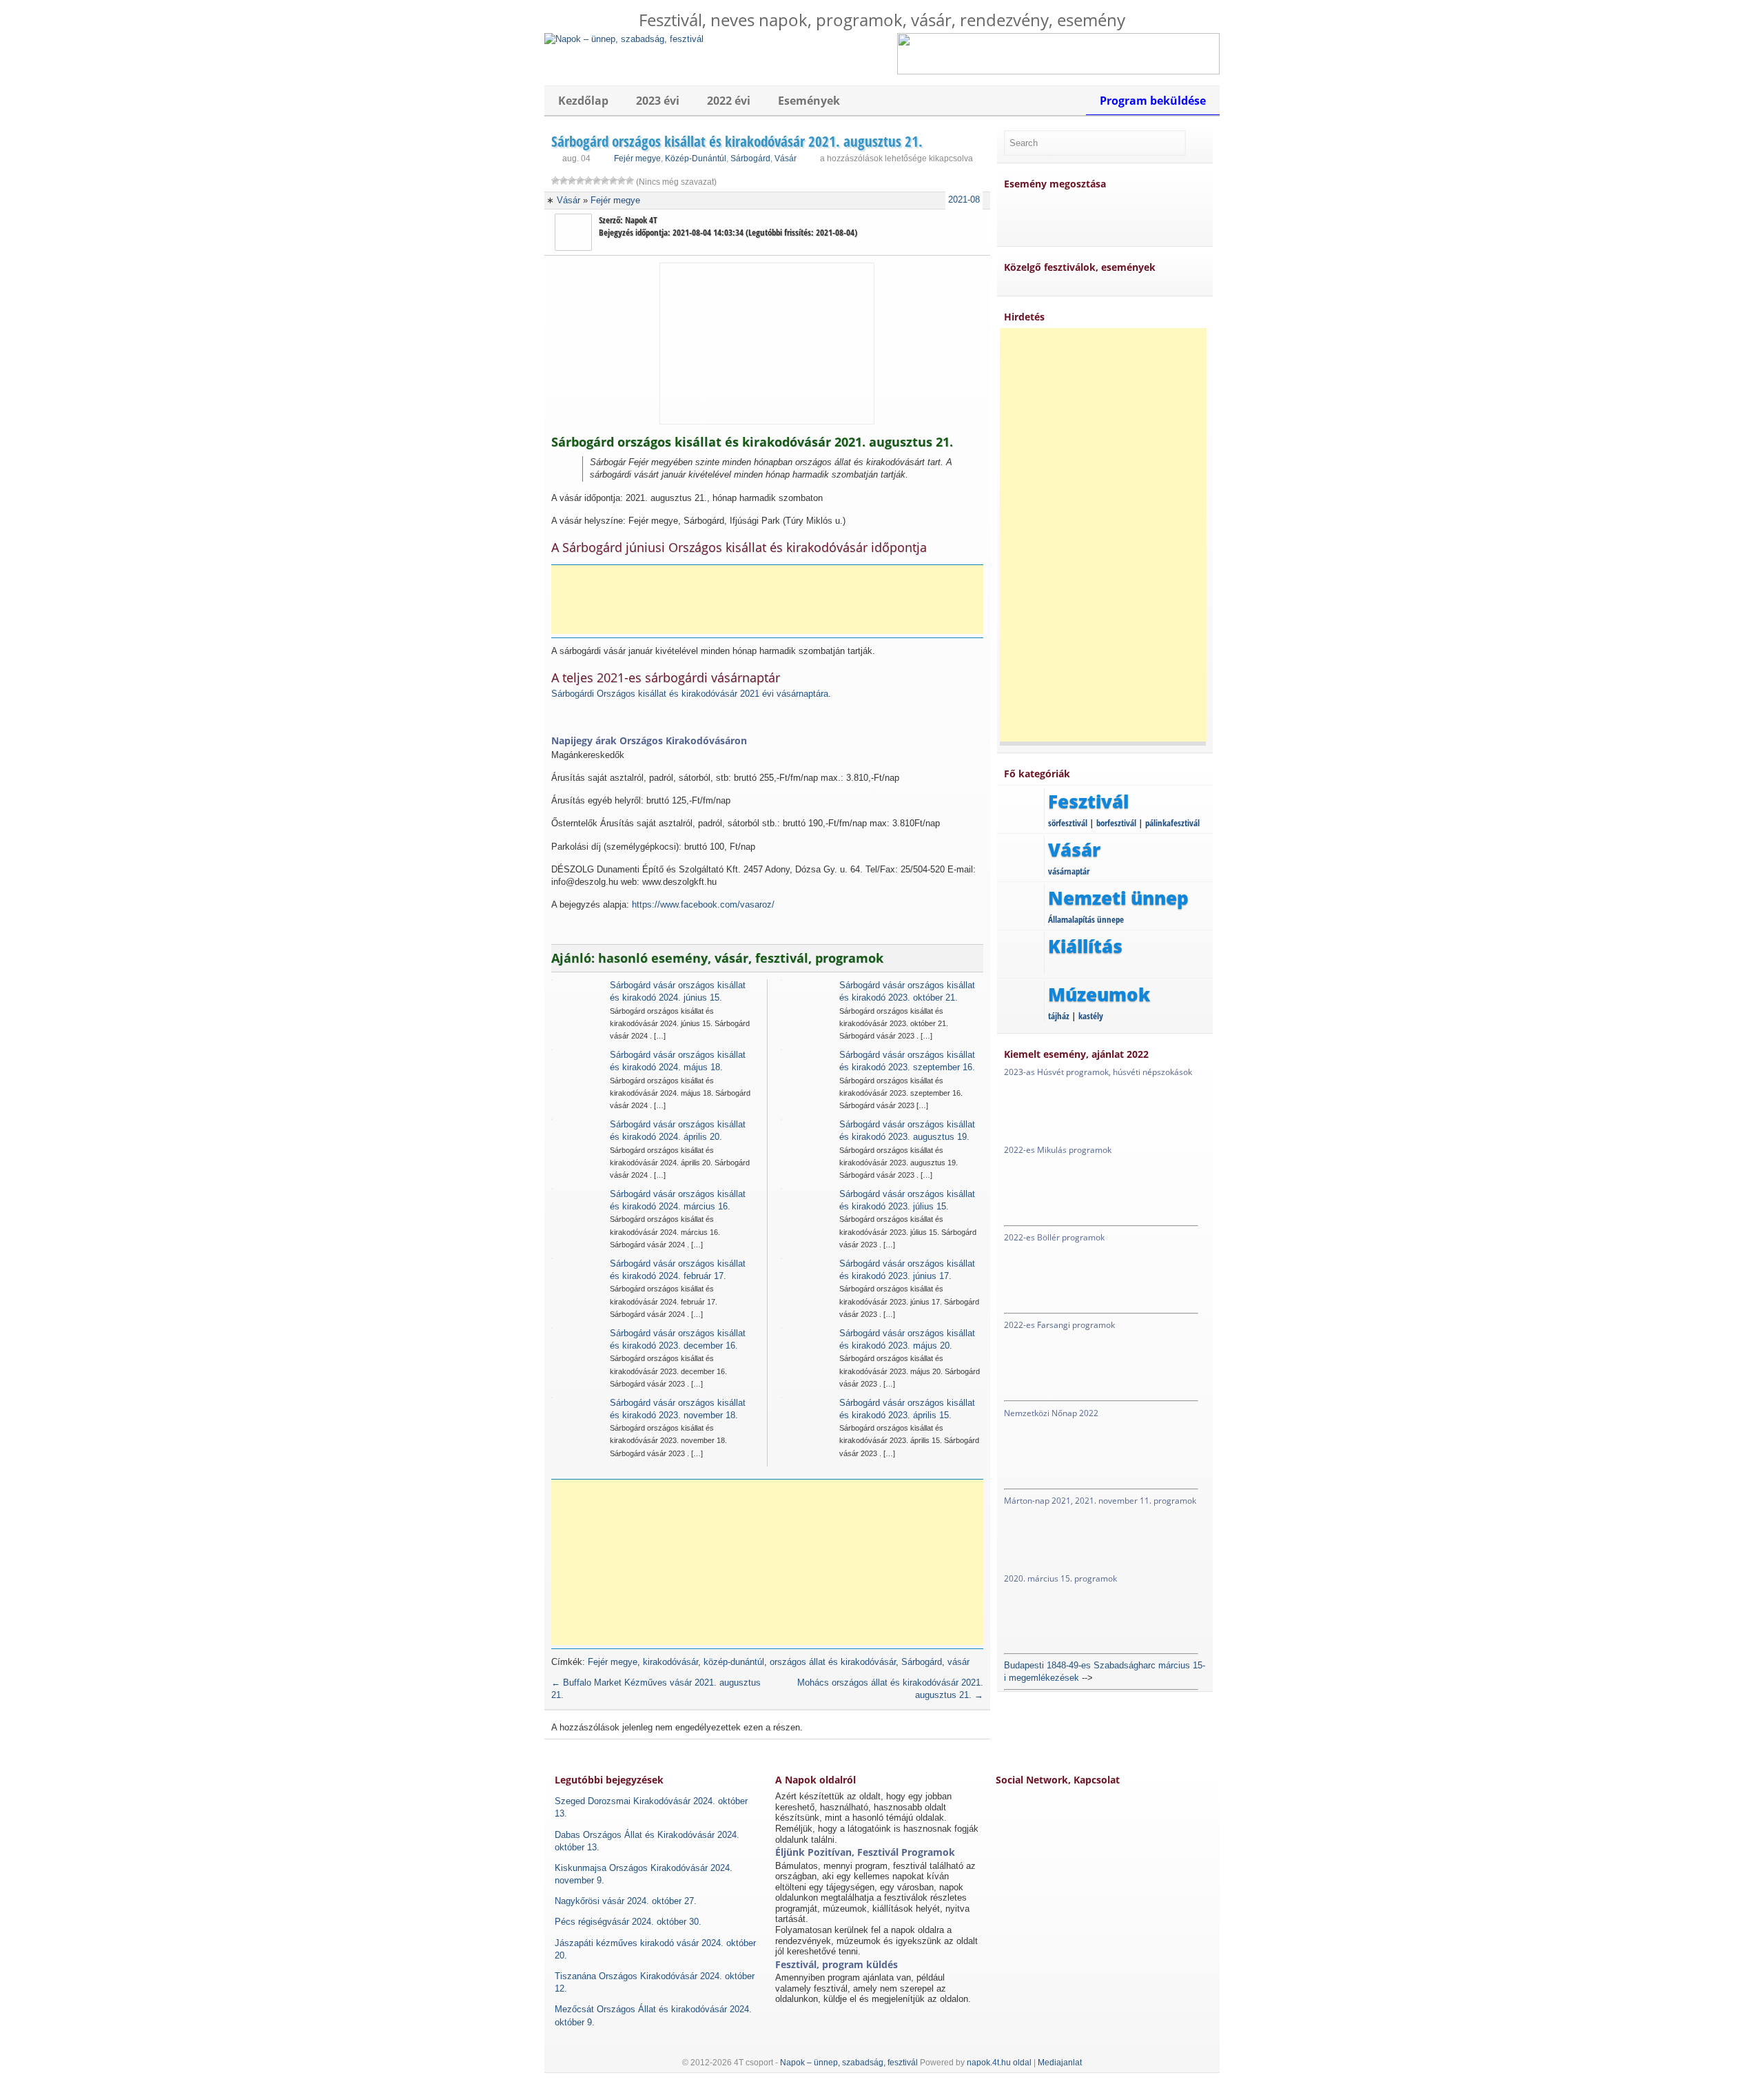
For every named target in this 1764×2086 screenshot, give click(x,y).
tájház (1059, 1016)
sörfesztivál (1068, 823)
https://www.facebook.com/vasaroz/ (703, 904)
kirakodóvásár (670, 1662)
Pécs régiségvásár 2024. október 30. (628, 1922)
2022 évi (729, 101)
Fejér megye (637, 159)
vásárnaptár (1069, 871)
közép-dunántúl (734, 1662)
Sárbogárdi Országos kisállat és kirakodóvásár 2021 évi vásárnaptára (690, 694)
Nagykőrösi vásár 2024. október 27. (626, 1901)
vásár (958, 1662)
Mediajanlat (1060, 2063)
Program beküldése (1153, 101)
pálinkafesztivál (1172, 823)
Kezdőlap (583, 101)
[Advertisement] (772, 600)
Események (809, 101)
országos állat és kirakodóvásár (833, 1662)
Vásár (786, 159)
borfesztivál (1116, 823)
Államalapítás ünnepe (1086, 919)
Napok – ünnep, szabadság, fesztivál (849, 2063)
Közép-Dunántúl (696, 159)
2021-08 (964, 200)
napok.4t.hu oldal (999, 2063)
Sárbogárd (750, 159)
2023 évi (658, 101)
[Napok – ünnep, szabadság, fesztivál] (624, 39)
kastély (1091, 1016)
